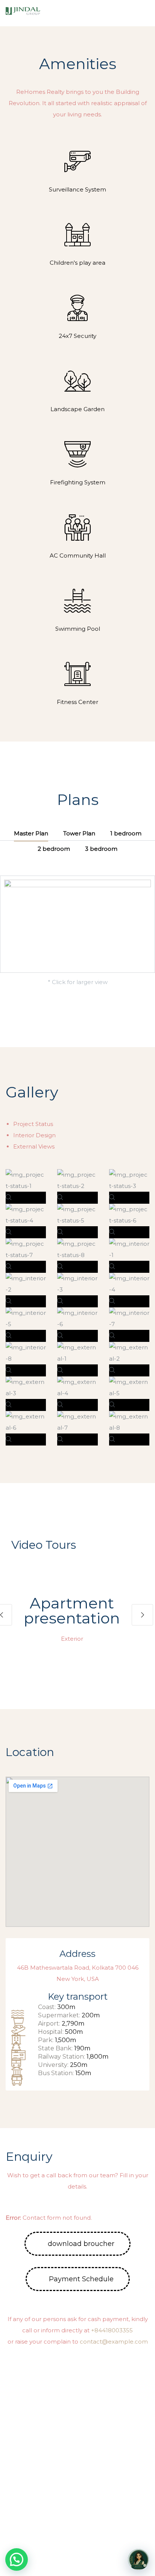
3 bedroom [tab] (101, 849)
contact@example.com (114, 2342)
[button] (143, 13)
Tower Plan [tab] (79, 833)
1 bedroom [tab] (126, 833)
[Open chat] (138, 2559)
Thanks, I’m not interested (77, 2564)
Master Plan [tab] (31, 833)
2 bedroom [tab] (54, 849)
